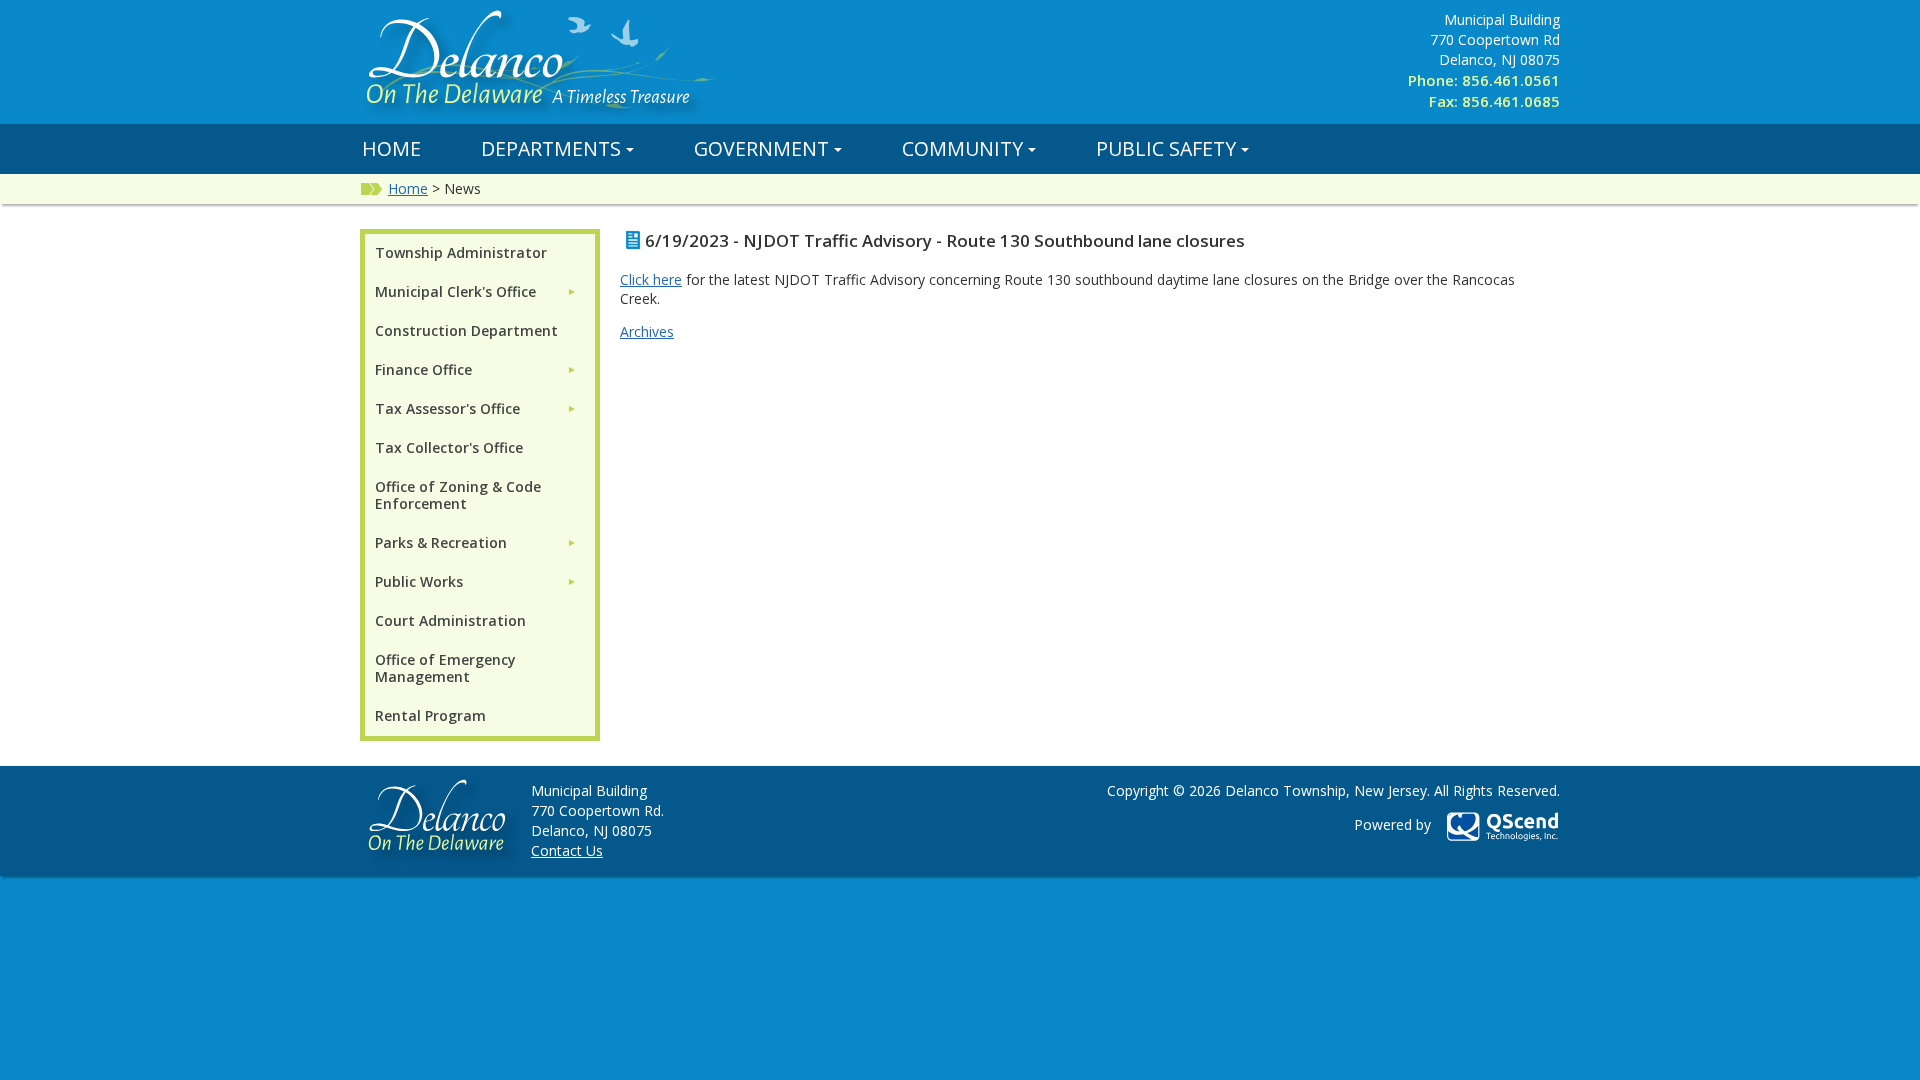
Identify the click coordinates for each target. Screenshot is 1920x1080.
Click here (651, 279)
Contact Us (567, 850)
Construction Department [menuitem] (466, 330)
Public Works (419, 581)
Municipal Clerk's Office (455, 291)
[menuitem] (476, 291)
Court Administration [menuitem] (450, 620)
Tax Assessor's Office (447, 408)
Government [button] (761, 148)
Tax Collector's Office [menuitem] (449, 447)
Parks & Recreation (441, 542)
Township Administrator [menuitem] (461, 252)
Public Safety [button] (1166, 148)
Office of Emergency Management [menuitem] (445, 668)
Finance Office (423, 369)
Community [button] (962, 148)
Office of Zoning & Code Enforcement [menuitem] (458, 495)
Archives (647, 331)
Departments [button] (551, 148)
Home (391, 148)
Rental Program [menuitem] (430, 715)
